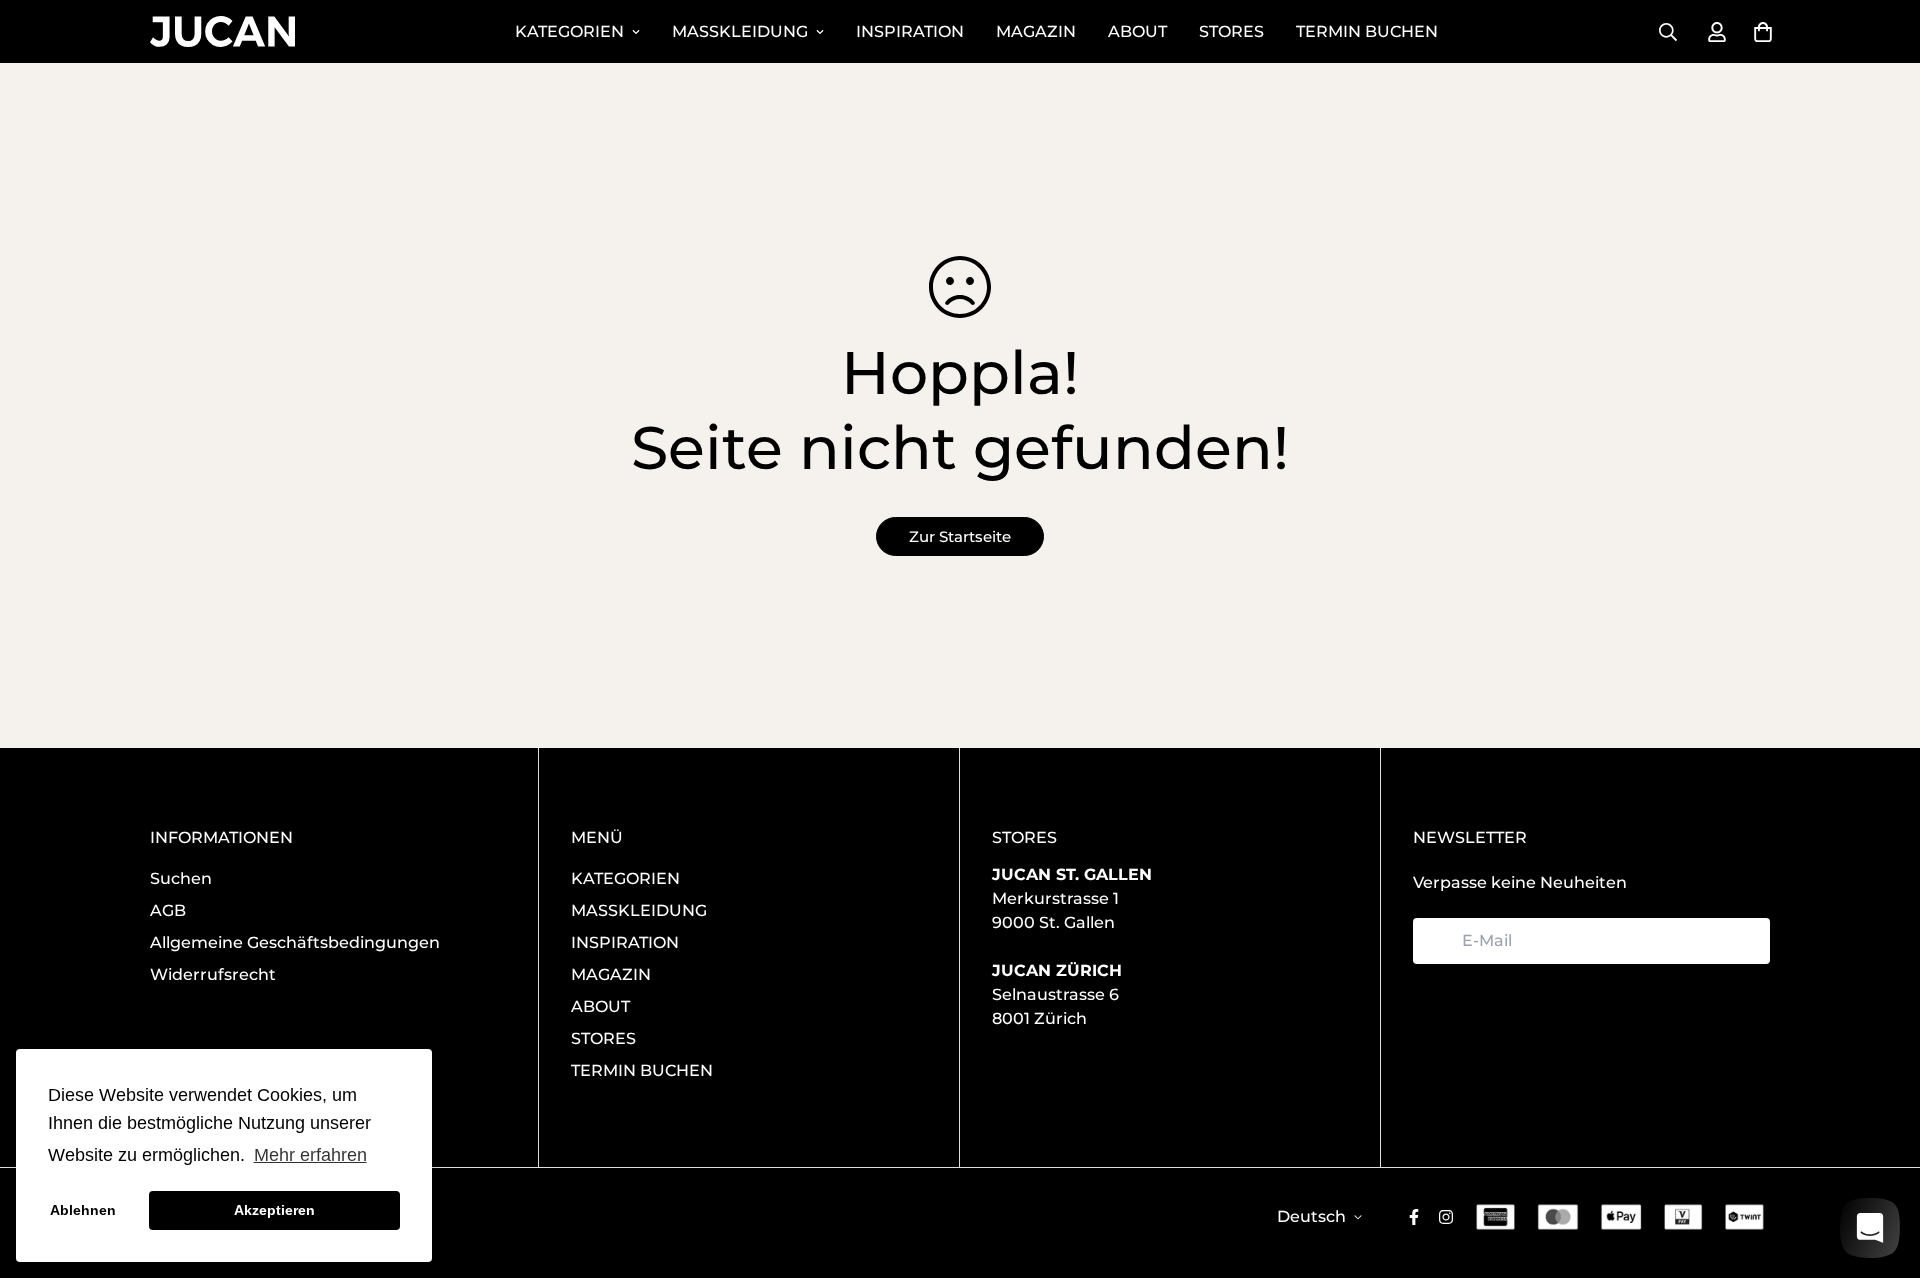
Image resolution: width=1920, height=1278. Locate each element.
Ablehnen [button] (83, 1210)
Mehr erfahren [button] (310, 1155)
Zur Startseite (960, 536)
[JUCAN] (222, 31)
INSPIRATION (910, 31)
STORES (1231, 31)
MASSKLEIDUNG (740, 31)
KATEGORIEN (569, 31)
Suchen (181, 878)
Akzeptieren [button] (274, 1210)
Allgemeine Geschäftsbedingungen (295, 942)
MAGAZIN (1036, 31)
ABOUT (1137, 31)
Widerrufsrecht (213, 974)
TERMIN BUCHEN (1367, 31)
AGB (168, 910)
